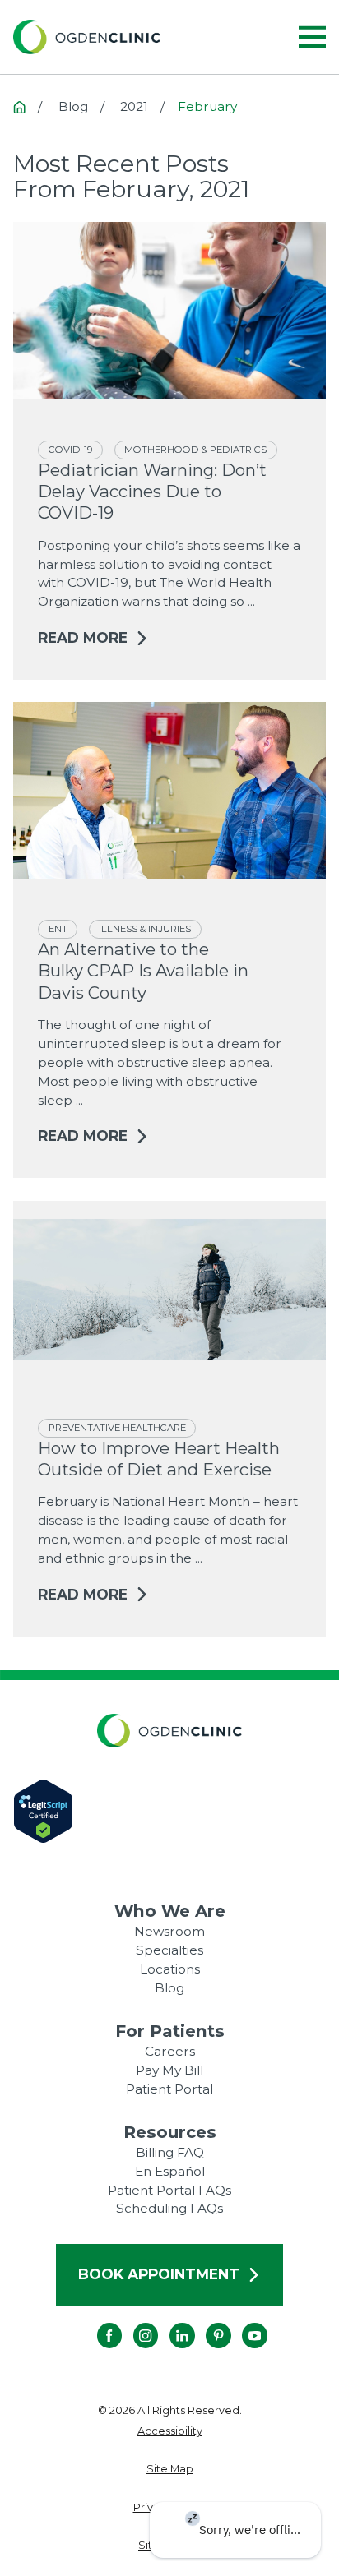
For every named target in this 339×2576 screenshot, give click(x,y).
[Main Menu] (313, 37)
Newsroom (169, 1931)
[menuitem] (170, 2431)
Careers (170, 2051)
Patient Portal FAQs (169, 2190)
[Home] (87, 37)
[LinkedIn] (170, 2323)
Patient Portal (169, 2089)
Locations (170, 1969)
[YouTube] (242, 2323)
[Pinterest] (206, 2323)
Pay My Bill (169, 2070)
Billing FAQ (170, 2152)
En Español (170, 2171)
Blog (169, 1988)
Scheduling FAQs (169, 2208)
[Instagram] (134, 2323)
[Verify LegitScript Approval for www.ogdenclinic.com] (170, 1811)
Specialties (169, 1950)
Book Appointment (159, 2274)
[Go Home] (19, 107)
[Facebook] (97, 2323)
